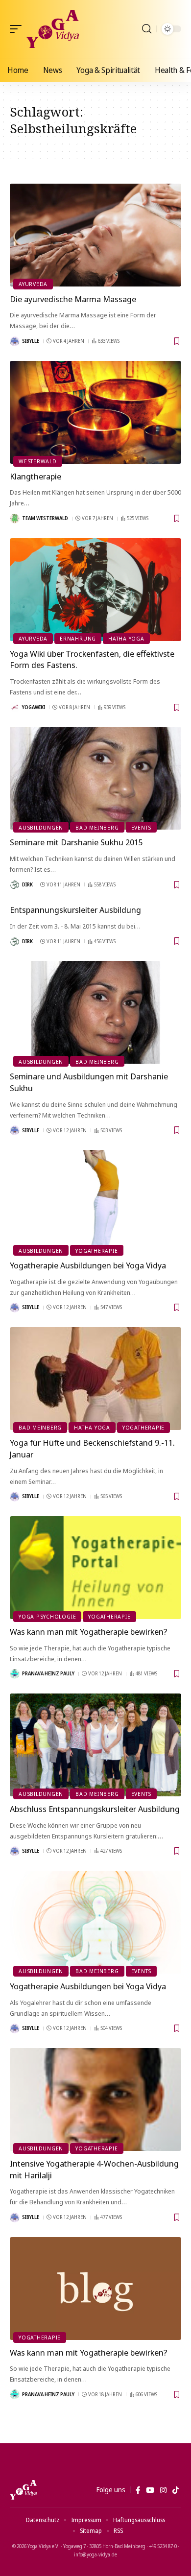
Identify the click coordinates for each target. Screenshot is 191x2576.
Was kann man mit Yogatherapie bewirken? (89, 1632)
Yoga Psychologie (47, 1616)
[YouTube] (150, 2490)
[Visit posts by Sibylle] (15, 341)
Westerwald (38, 461)
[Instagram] (163, 2490)
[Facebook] (138, 2490)
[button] (18, 29)
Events (142, 827)
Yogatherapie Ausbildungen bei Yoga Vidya (88, 1265)
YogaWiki (34, 707)
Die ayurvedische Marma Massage (73, 299)
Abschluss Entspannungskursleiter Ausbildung (95, 1809)
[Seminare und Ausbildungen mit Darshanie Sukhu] (95, 1012)
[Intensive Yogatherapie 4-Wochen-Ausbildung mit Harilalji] (95, 2099)
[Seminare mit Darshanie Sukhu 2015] (95, 778)
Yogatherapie (96, 1251)
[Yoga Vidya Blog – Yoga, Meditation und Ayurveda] (23, 2490)
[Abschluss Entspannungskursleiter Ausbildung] (95, 1745)
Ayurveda (33, 284)
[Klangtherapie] (95, 412)
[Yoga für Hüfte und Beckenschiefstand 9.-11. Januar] (95, 1379)
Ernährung (78, 638)
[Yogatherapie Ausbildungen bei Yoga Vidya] (95, 1201)
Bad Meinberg (97, 827)
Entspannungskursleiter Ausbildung (75, 910)
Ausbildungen (41, 827)
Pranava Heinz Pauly (48, 1673)
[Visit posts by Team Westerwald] (15, 519)
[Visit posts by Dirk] (15, 884)
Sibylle (31, 341)
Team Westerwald (45, 518)
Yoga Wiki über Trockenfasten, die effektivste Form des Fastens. (92, 659)
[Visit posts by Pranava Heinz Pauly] (15, 1674)
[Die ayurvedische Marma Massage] (95, 235)
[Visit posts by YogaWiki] (15, 707)
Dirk (27, 884)
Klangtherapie (36, 476)
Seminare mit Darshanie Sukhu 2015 (76, 842)
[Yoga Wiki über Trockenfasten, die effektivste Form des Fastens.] (95, 590)
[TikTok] (176, 2490)
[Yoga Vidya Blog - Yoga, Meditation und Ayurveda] (53, 29)
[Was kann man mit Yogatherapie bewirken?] (95, 1568)
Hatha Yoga (126, 638)
